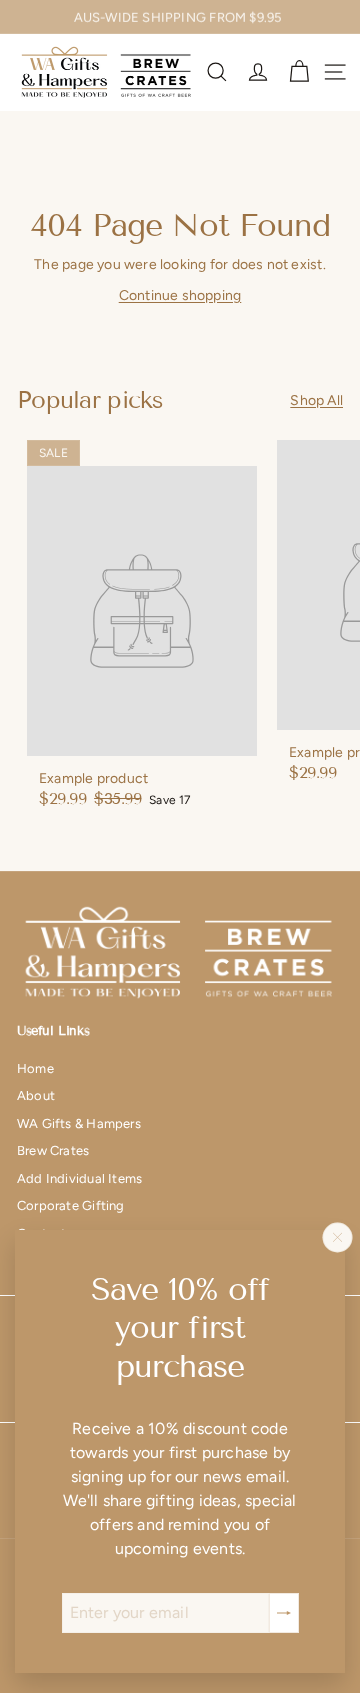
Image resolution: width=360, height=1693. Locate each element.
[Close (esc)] (338, 1237)
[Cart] (299, 72)
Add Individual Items (79, 1178)
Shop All (316, 400)
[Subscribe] (284, 1613)
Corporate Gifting (71, 1205)
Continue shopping (180, 295)
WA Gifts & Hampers (79, 1123)
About (36, 1095)
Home (35, 1068)
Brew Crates (53, 1150)
